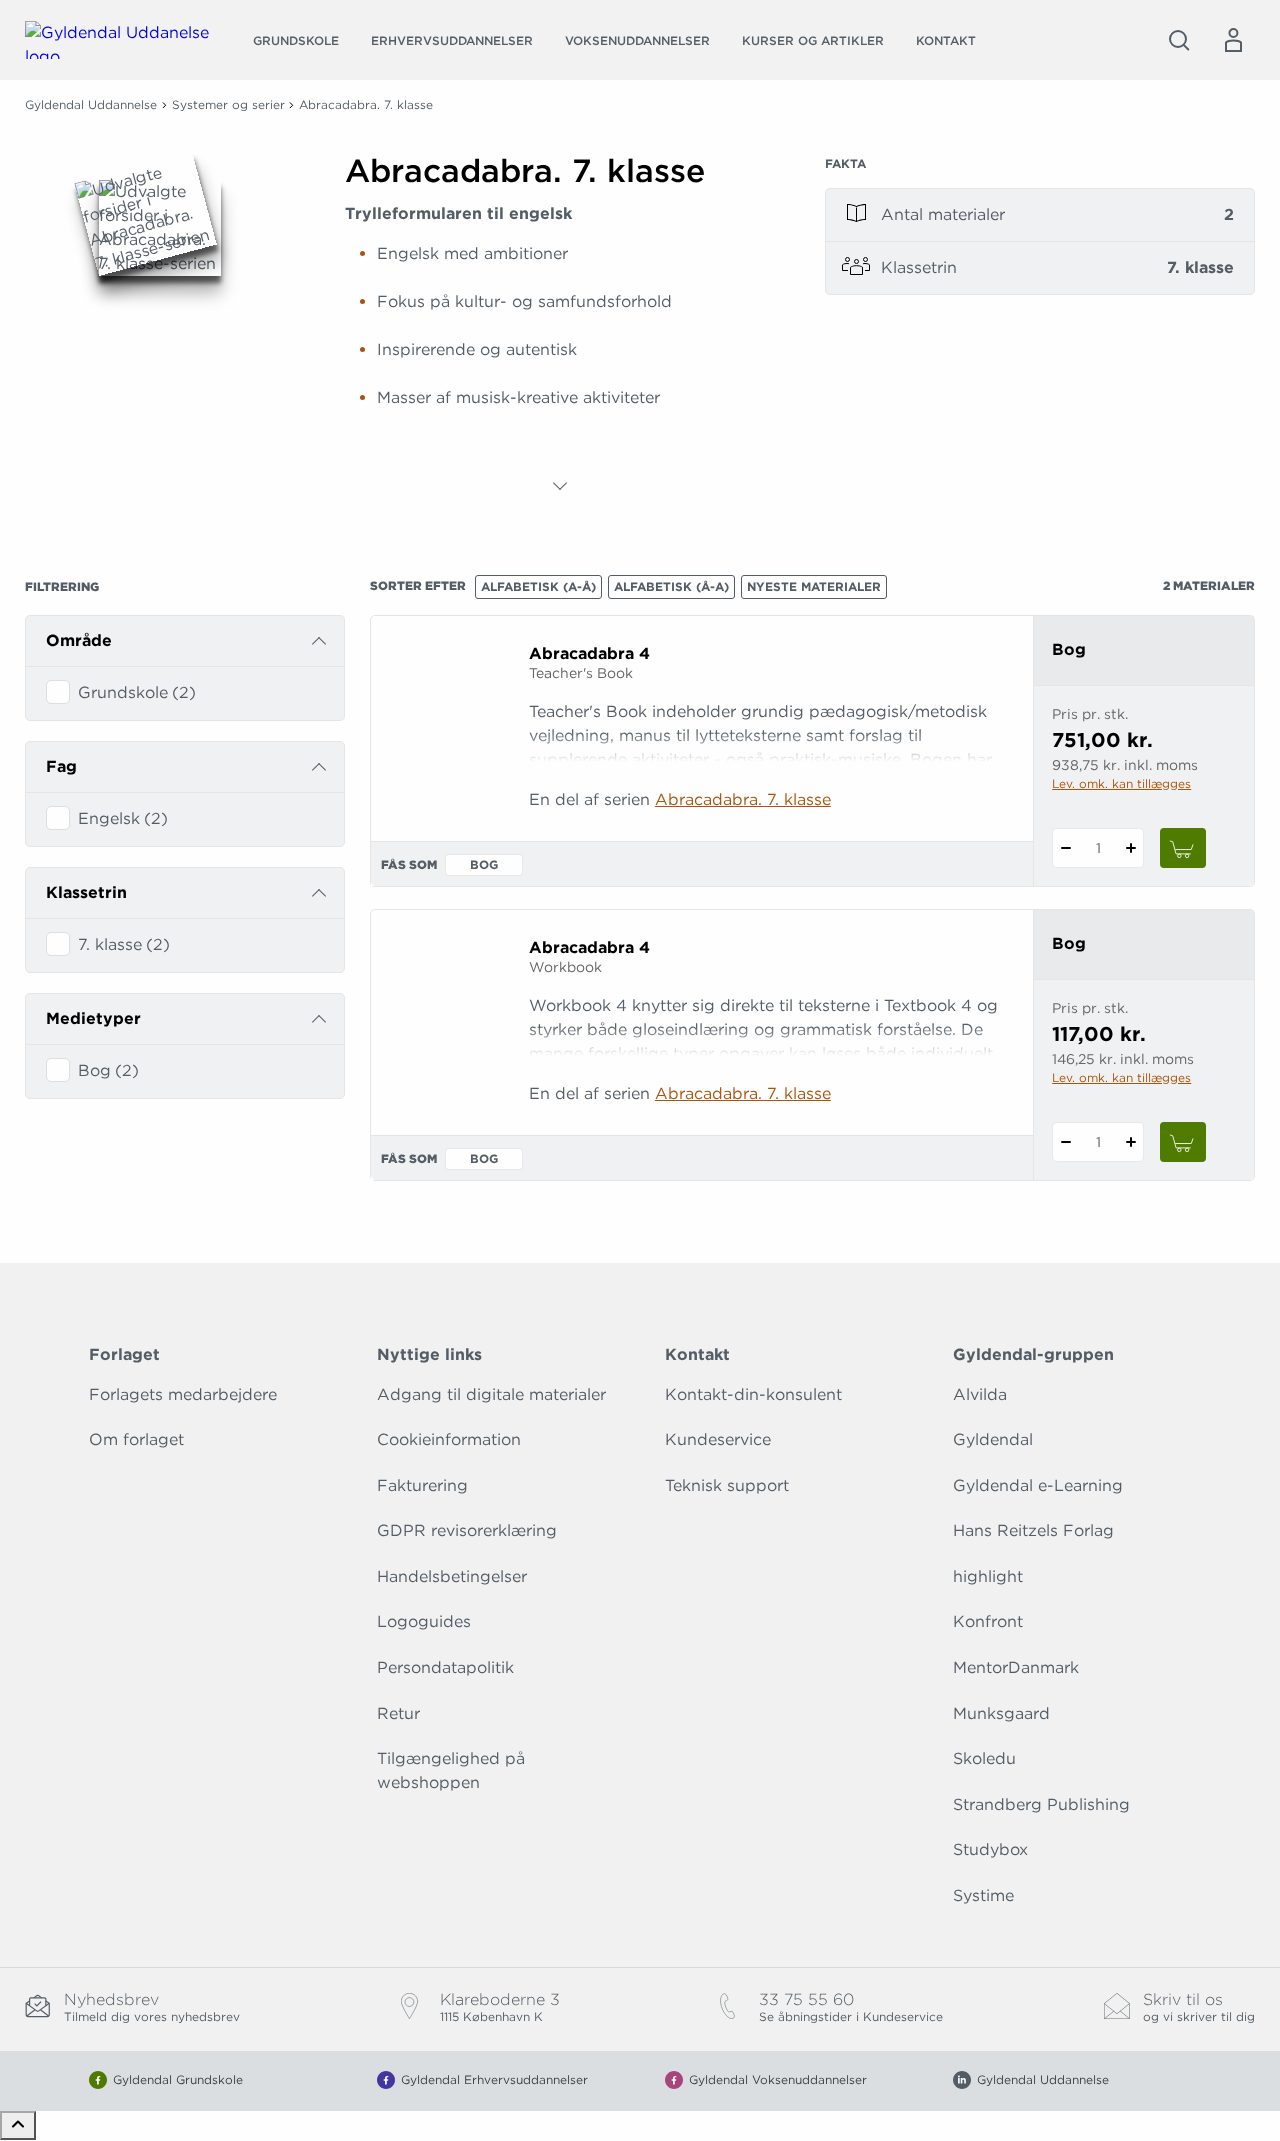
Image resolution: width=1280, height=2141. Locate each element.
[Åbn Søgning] (1179, 40)
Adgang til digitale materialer (491, 1394)
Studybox (990, 1849)
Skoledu (984, 1758)
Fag (61, 766)
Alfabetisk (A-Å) (538, 586)
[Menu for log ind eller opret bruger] (1233, 40)
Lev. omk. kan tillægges (1121, 783)
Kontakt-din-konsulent (753, 1394)
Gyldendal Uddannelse (91, 104)
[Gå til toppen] (18, 2125)
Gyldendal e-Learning (1038, 1485)
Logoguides (424, 1621)
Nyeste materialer (814, 586)
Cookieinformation (449, 1439)
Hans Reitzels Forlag (1033, 1530)
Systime (983, 1895)
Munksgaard (1001, 1713)
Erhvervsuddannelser (452, 40)
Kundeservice (718, 1439)
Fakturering (422, 1485)
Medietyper (93, 1018)
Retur (398, 1713)
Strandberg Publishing (1041, 1804)
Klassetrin (86, 892)
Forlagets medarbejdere (183, 1394)
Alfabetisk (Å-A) (671, 586)
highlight (988, 1576)
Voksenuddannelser (637, 40)
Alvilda (980, 1394)
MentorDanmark (1016, 1667)
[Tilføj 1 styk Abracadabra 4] (1130, 848)
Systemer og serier (228, 104)
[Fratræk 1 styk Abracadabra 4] (1065, 848)
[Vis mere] (560, 486)
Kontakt (946, 40)
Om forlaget (136, 1439)
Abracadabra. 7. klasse (743, 799)
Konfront (988, 1621)
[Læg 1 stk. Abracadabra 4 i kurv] (1183, 848)
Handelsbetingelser (452, 1576)
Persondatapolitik (445, 1667)
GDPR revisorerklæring (467, 1530)
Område (79, 640)
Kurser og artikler (813, 40)
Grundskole (296, 40)
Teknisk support (727, 1485)
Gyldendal (993, 1439)
